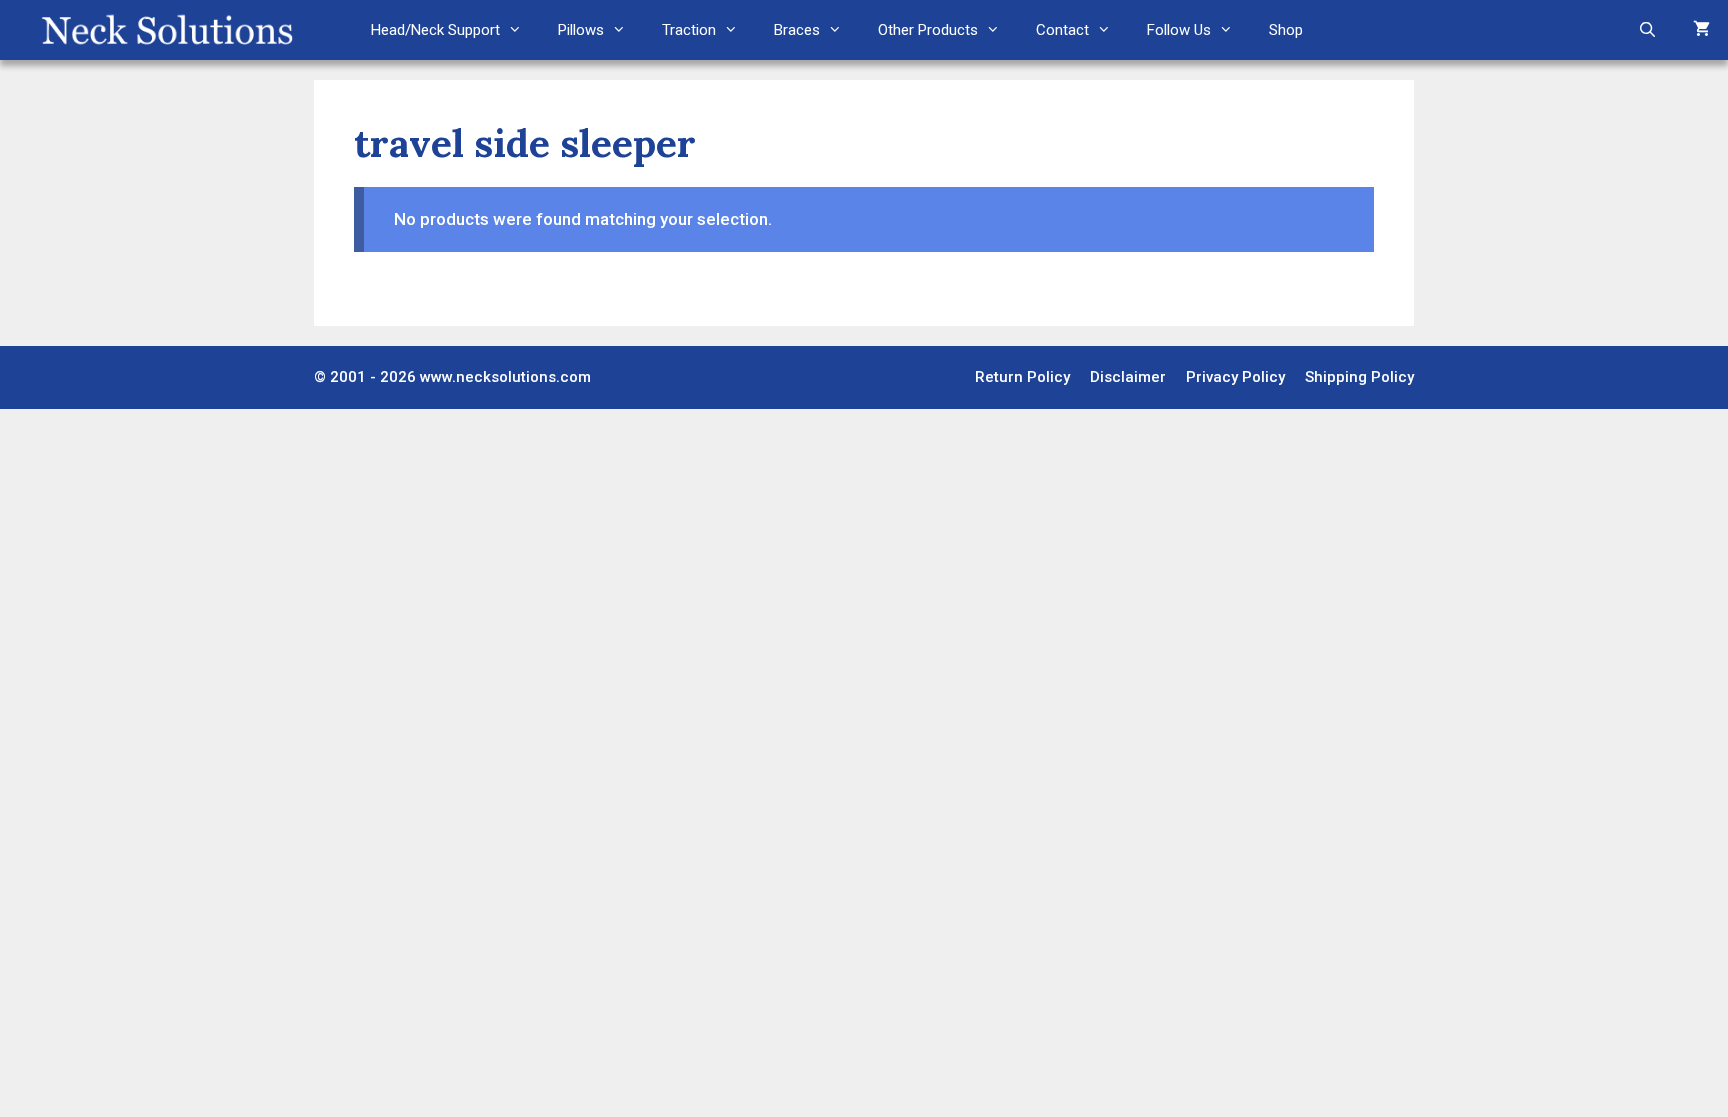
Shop (1286, 30)
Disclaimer (1128, 377)
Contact (1062, 30)
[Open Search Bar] (1647, 30)
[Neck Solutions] (166, 30)
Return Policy (1022, 377)
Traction (689, 30)
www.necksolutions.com (505, 377)
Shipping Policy (1359, 377)
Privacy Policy (1235, 377)
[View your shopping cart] (1701, 30)
